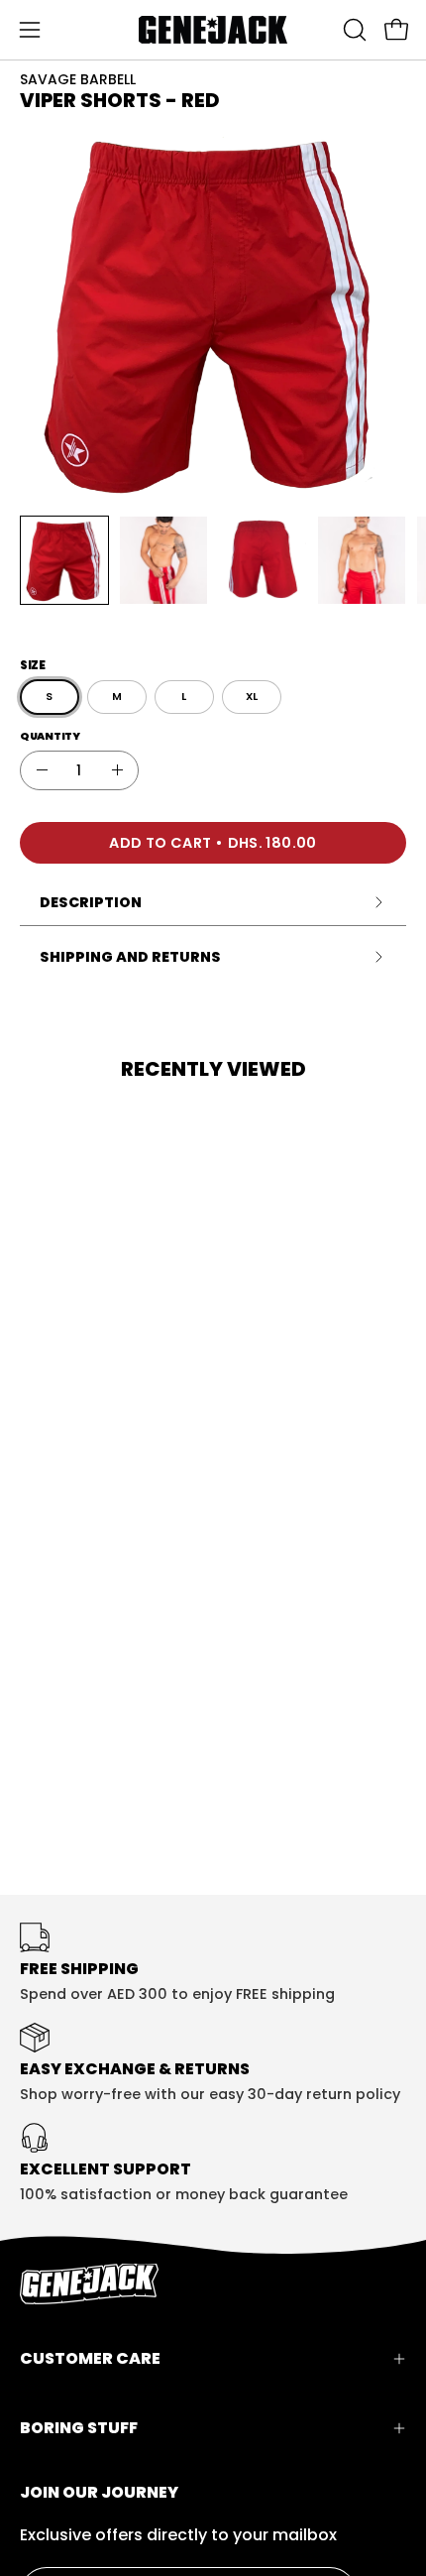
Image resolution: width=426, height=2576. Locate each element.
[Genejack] (213, 30)
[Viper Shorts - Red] (64, 560)
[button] (353, 30)
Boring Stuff (79, 2428)
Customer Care (90, 2358)
